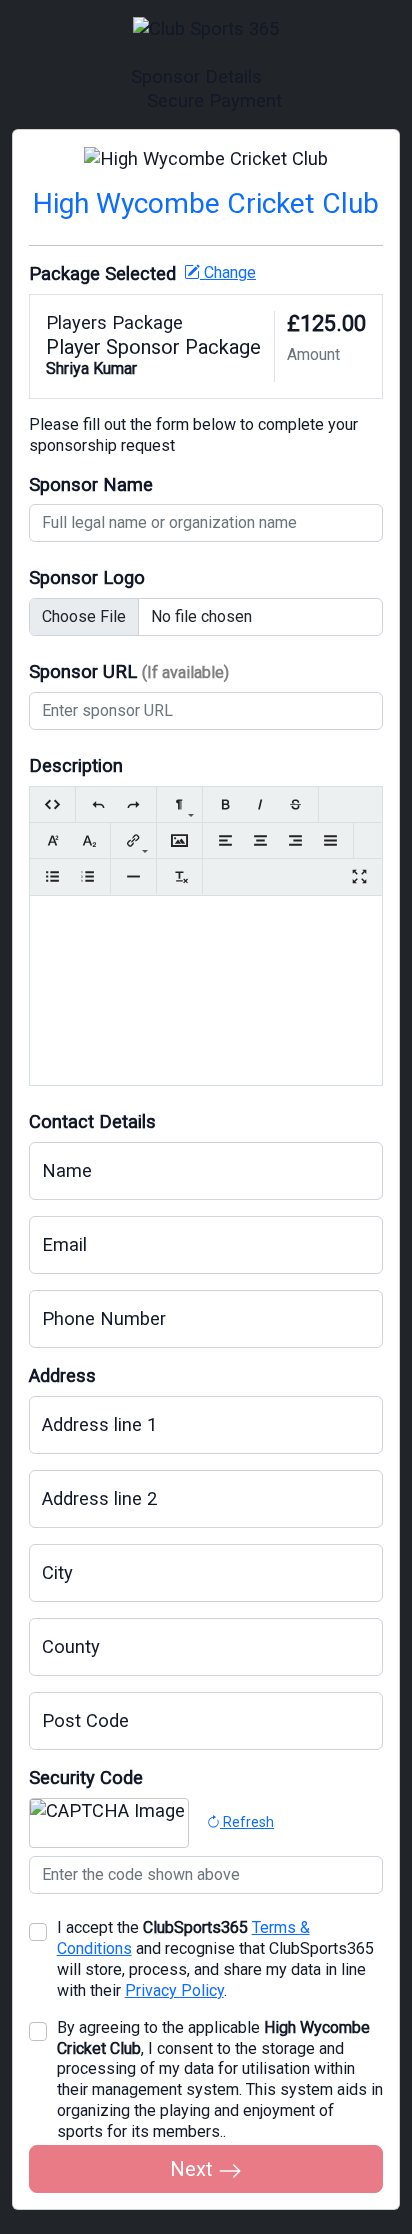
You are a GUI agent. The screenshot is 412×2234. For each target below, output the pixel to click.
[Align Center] (260, 840)
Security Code (86, 1777)
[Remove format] (179, 876)
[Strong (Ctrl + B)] (225, 804)
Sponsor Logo (87, 577)
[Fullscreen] (359, 876)
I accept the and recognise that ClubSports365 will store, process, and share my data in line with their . (215, 1959)
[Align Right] (295, 840)
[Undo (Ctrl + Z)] (98, 804)
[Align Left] (225, 840)
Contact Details (92, 1121)
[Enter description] (206, 928)
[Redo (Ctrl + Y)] (133, 804)
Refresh (247, 1822)
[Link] (133, 840)
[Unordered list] (52, 876)
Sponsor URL (129, 671)
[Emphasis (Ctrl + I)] (260, 804)
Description (76, 765)
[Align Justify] (330, 840)
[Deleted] (295, 804)
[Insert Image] (179, 840)
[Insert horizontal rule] (133, 876)
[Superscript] (52, 840)
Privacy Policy (174, 1990)
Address (62, 1375)
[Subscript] (87, 840)
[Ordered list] (87, 876)
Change (228, 272)
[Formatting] (179, 804)
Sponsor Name (91, 484)
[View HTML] (52, 804)
